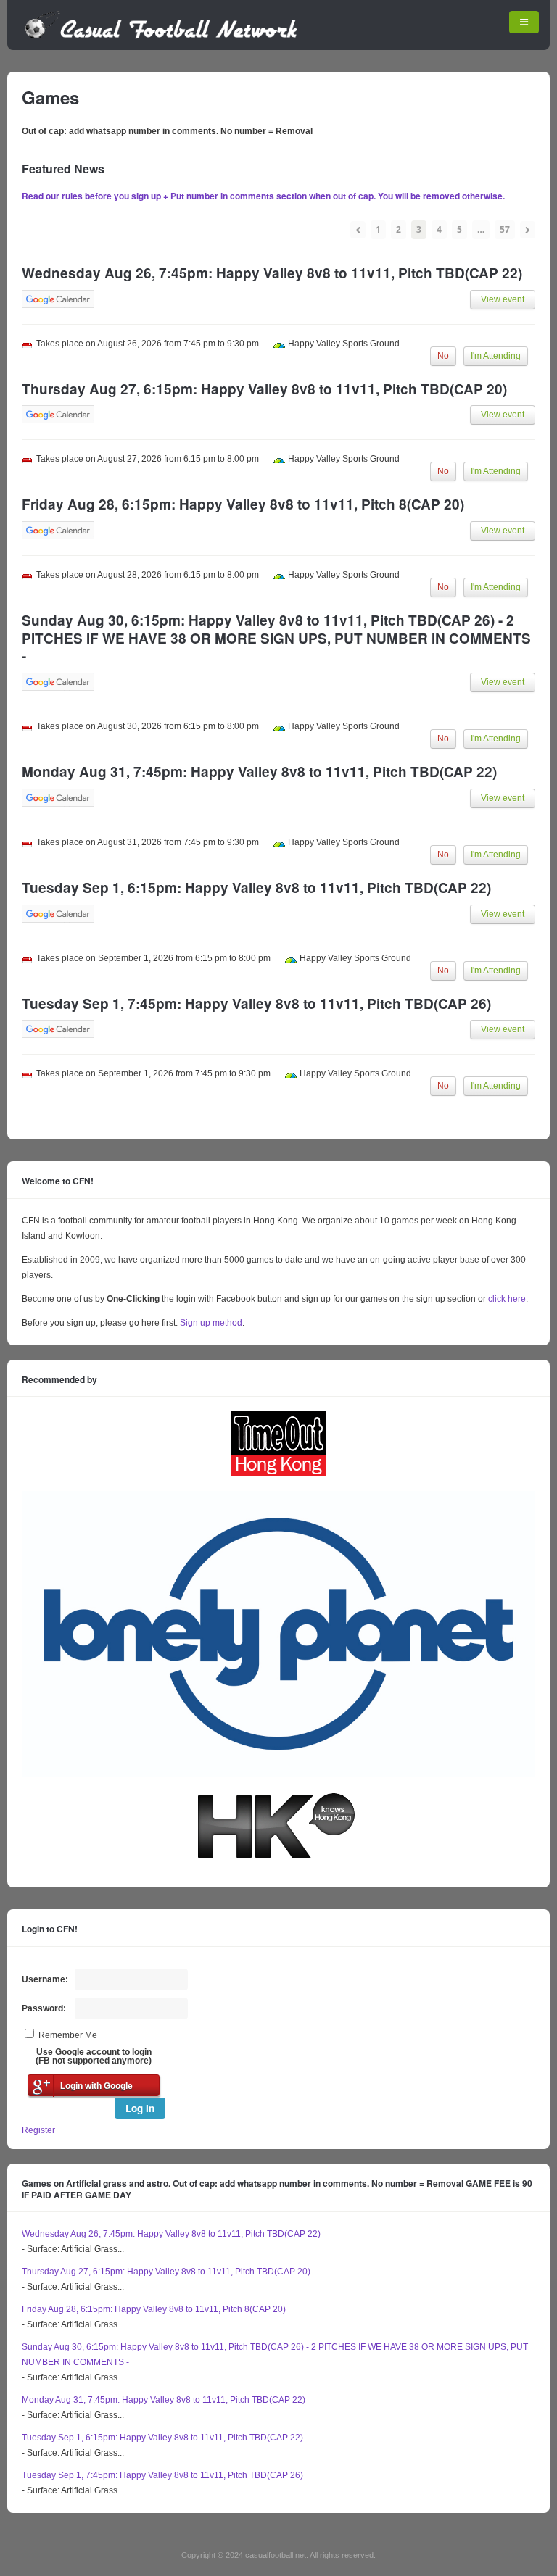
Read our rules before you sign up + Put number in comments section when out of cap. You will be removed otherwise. (263, 196)
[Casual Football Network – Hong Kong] (161, 36)
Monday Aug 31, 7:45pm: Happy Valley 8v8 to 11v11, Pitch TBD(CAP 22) (164, 2400)
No (443, 356)
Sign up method (210, 1323)
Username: (45, 1979)
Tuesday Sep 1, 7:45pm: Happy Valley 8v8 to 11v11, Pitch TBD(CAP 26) (162, 2475)
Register (38, 2130)
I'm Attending (496, 356)
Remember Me (68, 2035)
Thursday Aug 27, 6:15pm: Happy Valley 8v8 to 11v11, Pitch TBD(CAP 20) (166, 2272)
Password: (44, 2008)
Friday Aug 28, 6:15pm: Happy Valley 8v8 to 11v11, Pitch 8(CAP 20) (154, 2309)
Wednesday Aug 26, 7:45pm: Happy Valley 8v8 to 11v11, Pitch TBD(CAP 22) (171, 2234)
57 (505, 229)
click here (507, 1299)
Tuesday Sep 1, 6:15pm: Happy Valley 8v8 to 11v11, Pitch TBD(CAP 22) (162, 2438)
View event (503, 299)
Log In (140, 2108)
